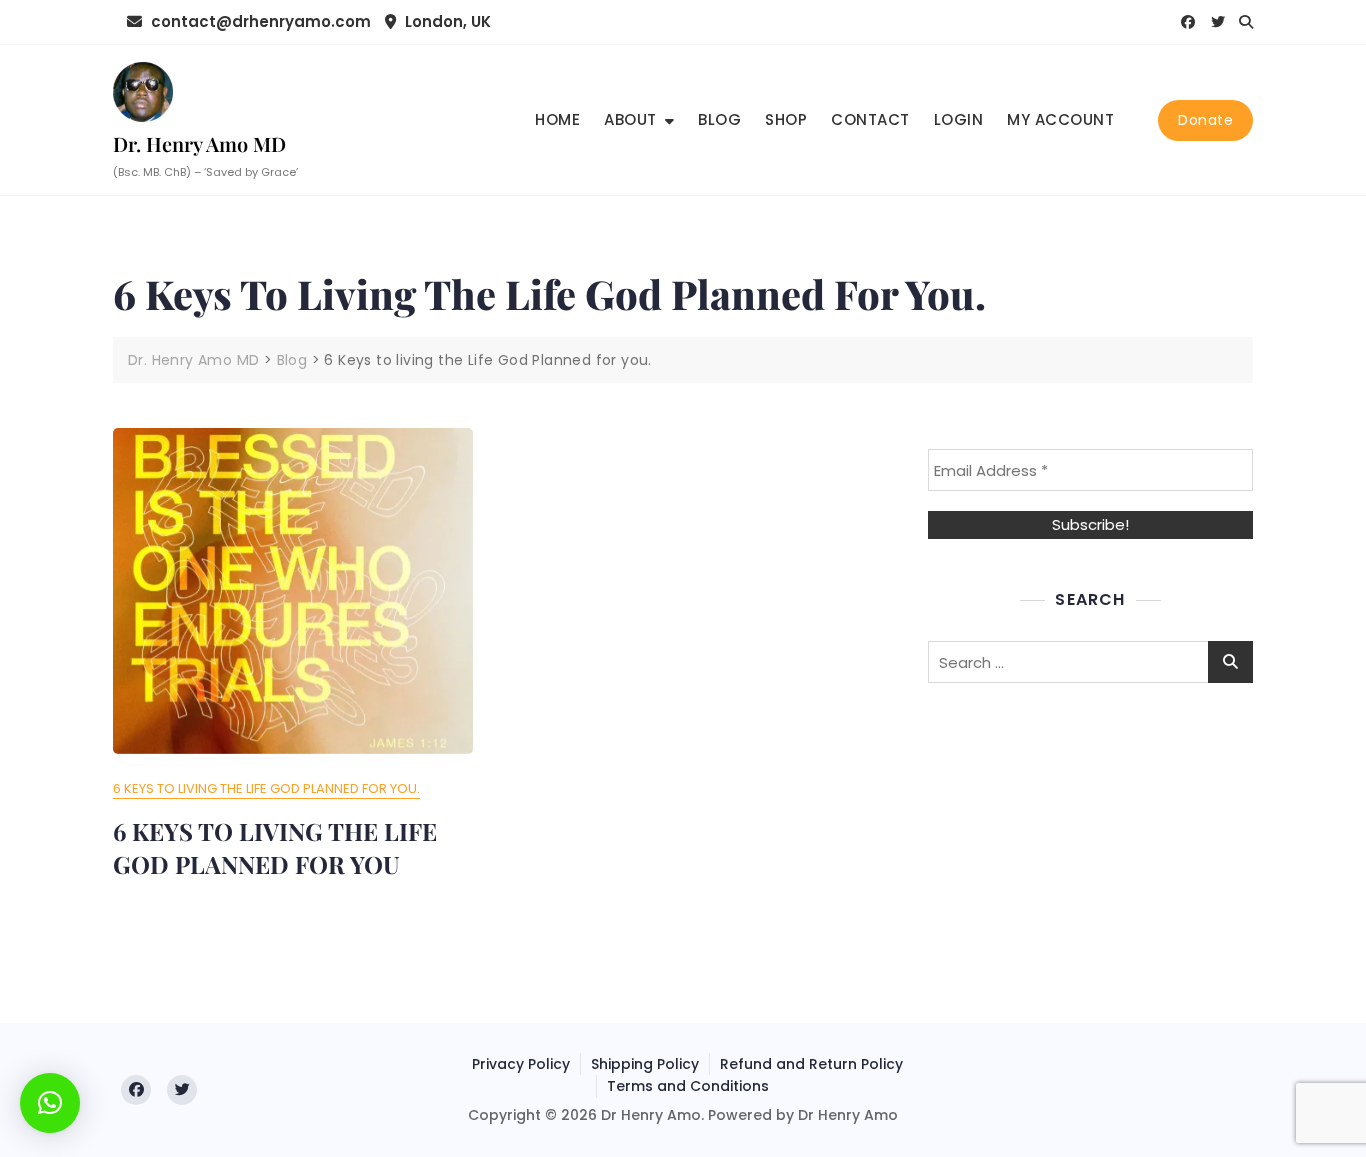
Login (959, 119)
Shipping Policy (645, 1064)
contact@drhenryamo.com (259, 21)
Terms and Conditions (688, 1086)
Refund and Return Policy (811, 1064)
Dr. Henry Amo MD (199, 143)
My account (1060, 119)
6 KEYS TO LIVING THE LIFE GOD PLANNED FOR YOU (275, 848)
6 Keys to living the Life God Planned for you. (266, 788)
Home (557, 119)
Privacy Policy (521, 1064)
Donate (1205, 120)
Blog (719, 119)
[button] (50, 1103)
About (630, 119)
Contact (870, 119)
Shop (786, 119)
